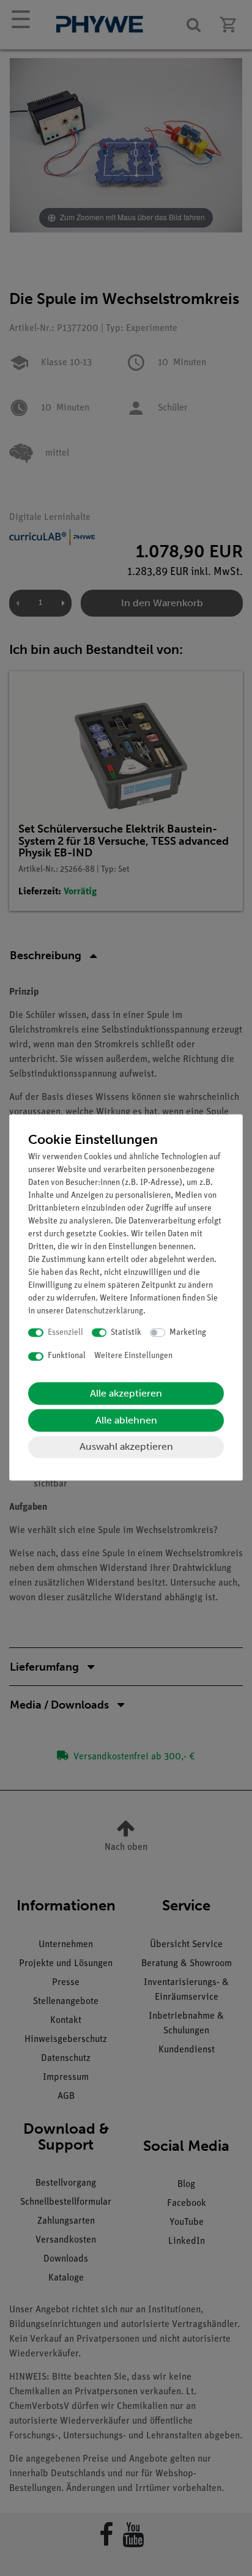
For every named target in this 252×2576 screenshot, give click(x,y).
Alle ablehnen (126, 1420)
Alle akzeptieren (126, 1393)
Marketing (188, 1333)
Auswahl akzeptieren (126, 1446)
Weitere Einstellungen (133, 1357)
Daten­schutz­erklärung (104, 1311)
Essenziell (65, 1333)
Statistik (126, 1333)
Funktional (67, 1357)
